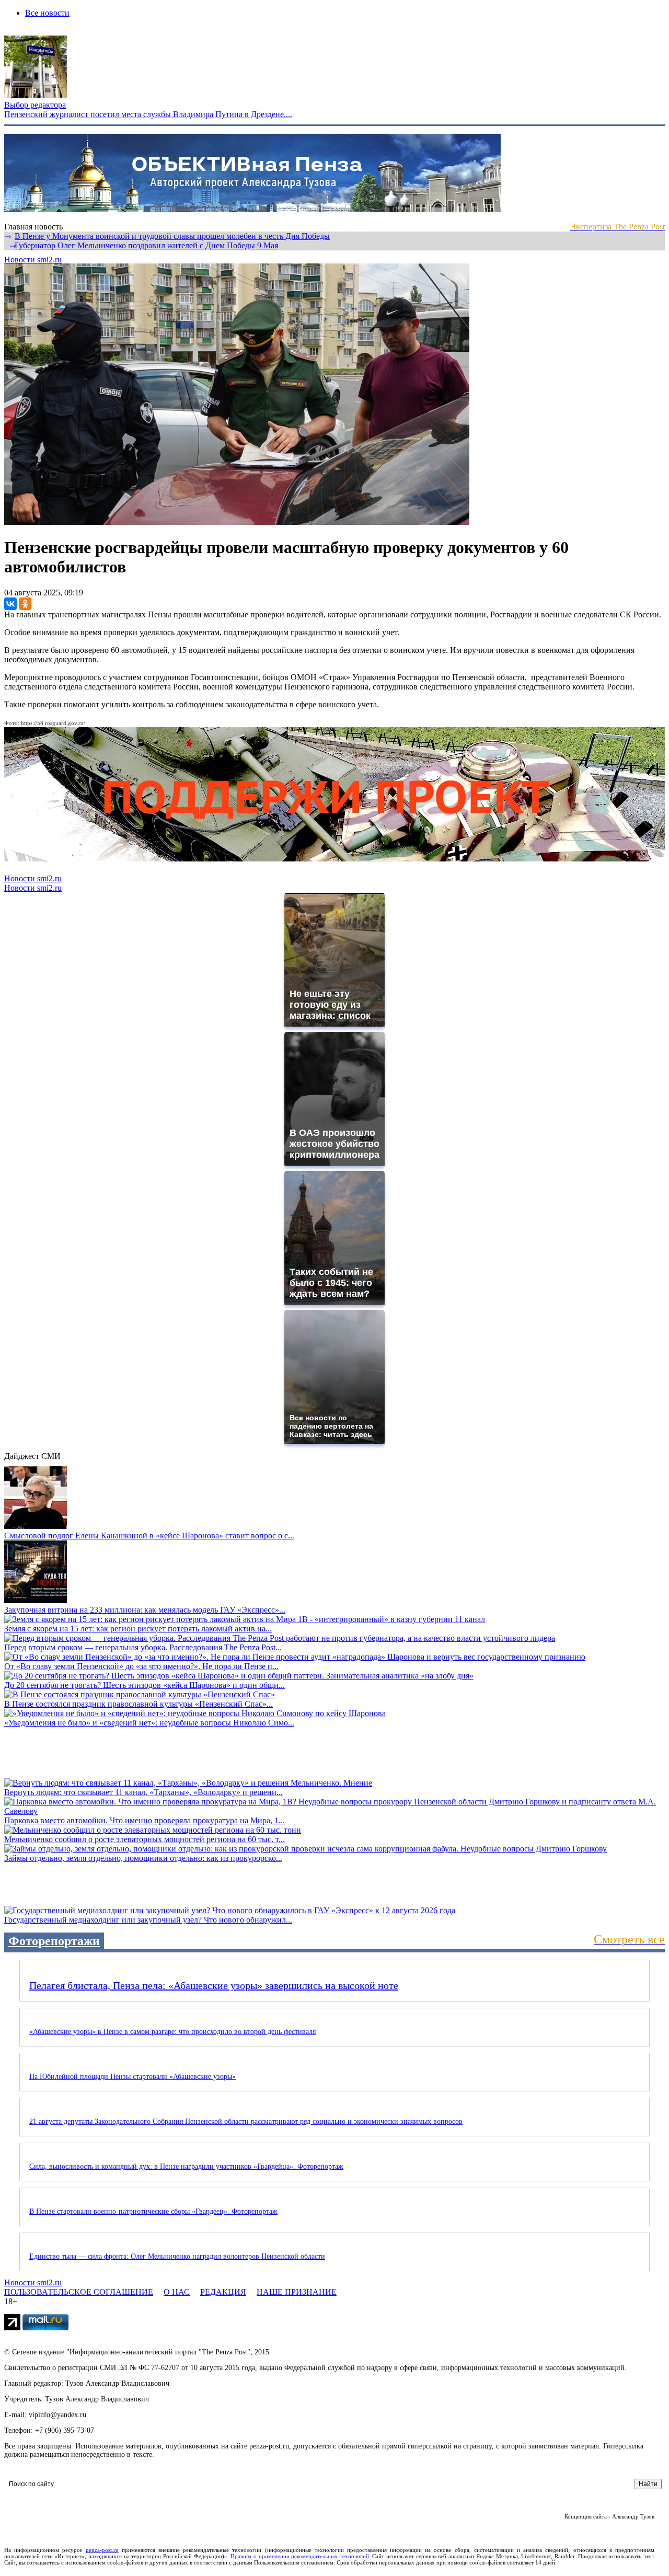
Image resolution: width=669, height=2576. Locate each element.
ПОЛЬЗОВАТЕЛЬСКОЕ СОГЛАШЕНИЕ (79, 2292)
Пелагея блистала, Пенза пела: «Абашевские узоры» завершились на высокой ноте (214, 1985)
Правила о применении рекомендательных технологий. (301, 2556)
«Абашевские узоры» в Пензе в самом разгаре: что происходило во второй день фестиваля (172, 2032)
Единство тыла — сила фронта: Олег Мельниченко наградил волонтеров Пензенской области (177, 2256)
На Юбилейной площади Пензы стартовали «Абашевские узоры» (132, 2077)
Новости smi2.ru (33, 260)
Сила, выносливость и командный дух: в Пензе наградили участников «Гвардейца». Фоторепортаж (186, 2166)
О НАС (177, 2292)
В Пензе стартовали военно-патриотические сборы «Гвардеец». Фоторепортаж (153, 2211)
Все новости (47, 13)
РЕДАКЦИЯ (223, 2292)
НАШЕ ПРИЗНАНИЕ (297, 2292)
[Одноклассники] (25, 604)
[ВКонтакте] (10, 604)
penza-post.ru (102, 2550)
